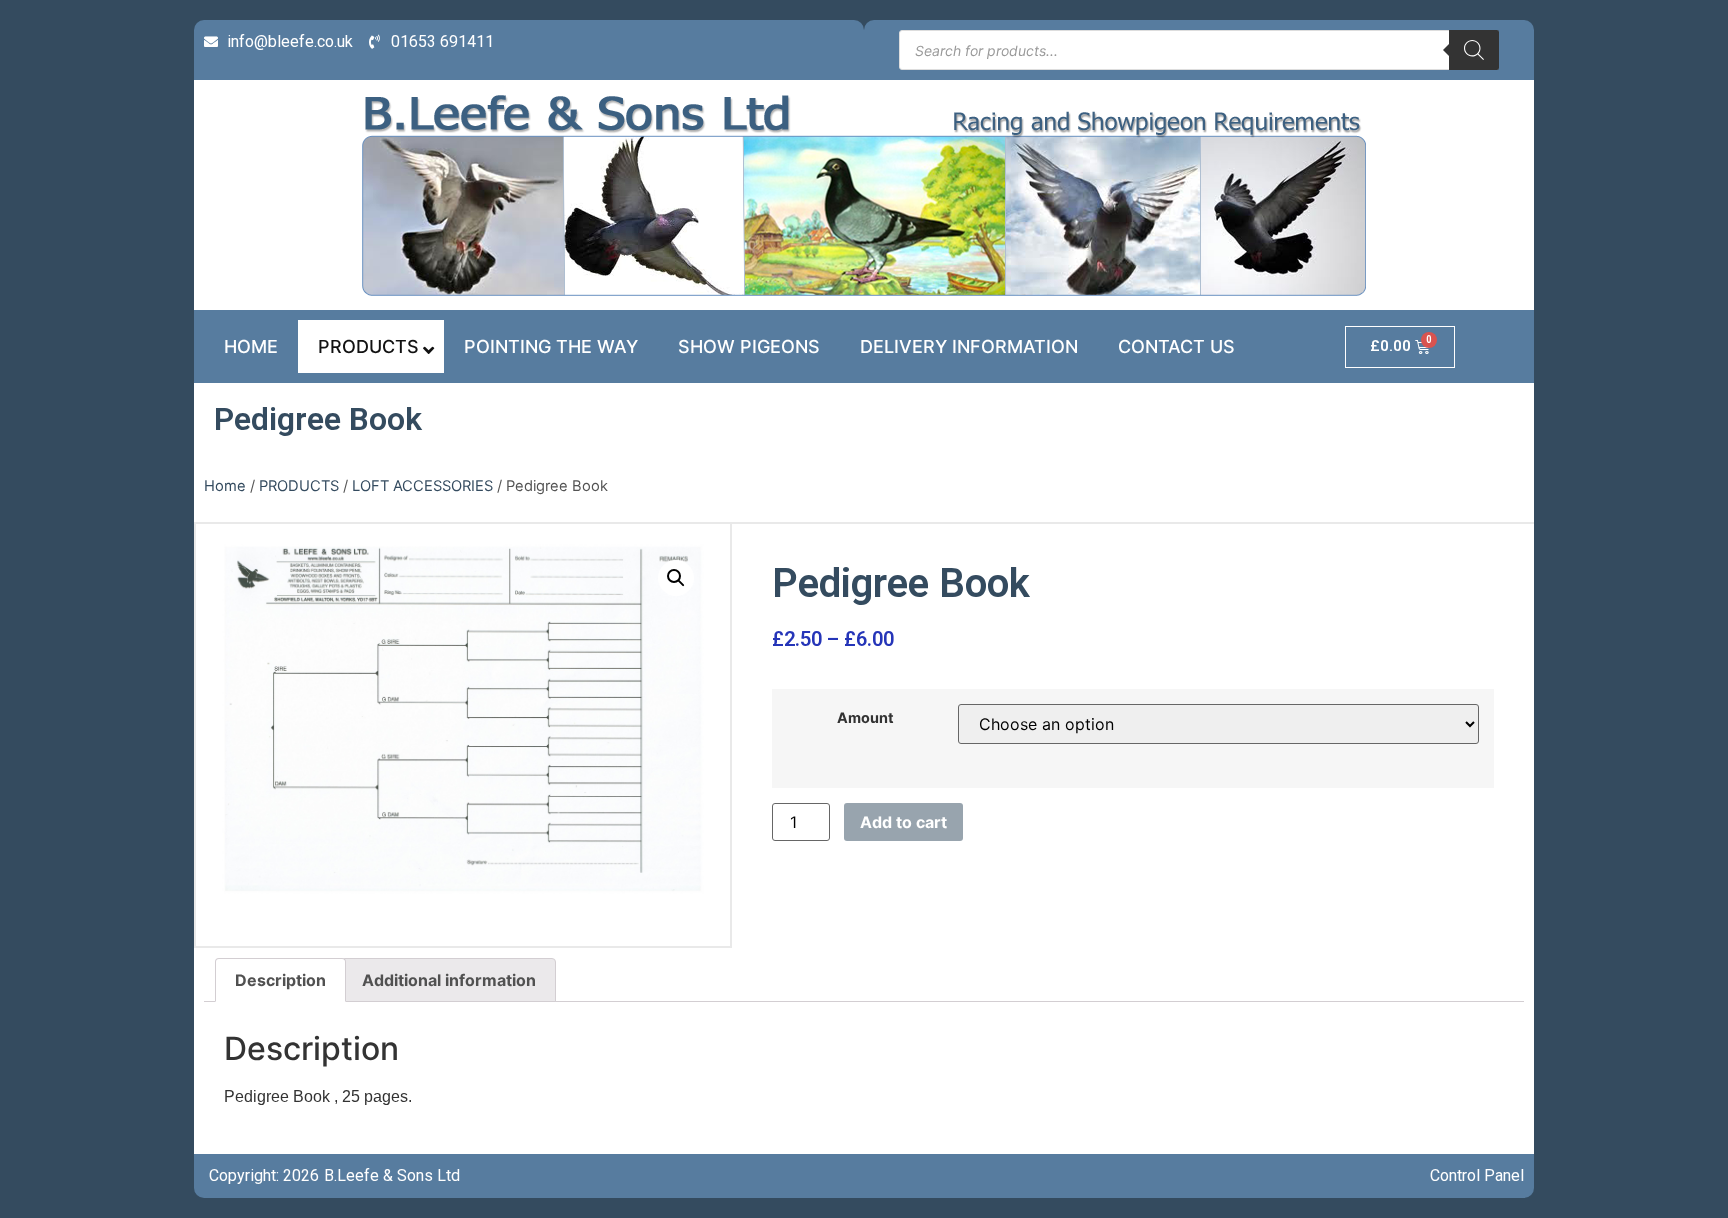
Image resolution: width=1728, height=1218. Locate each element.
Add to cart (903, 822)
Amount (865, 718)
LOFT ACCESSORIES (422, 486)
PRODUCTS (299, 486)
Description (280, 980)
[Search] (1474, 50)
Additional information (449, 980)
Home (225, 486)
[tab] (280, 980)
